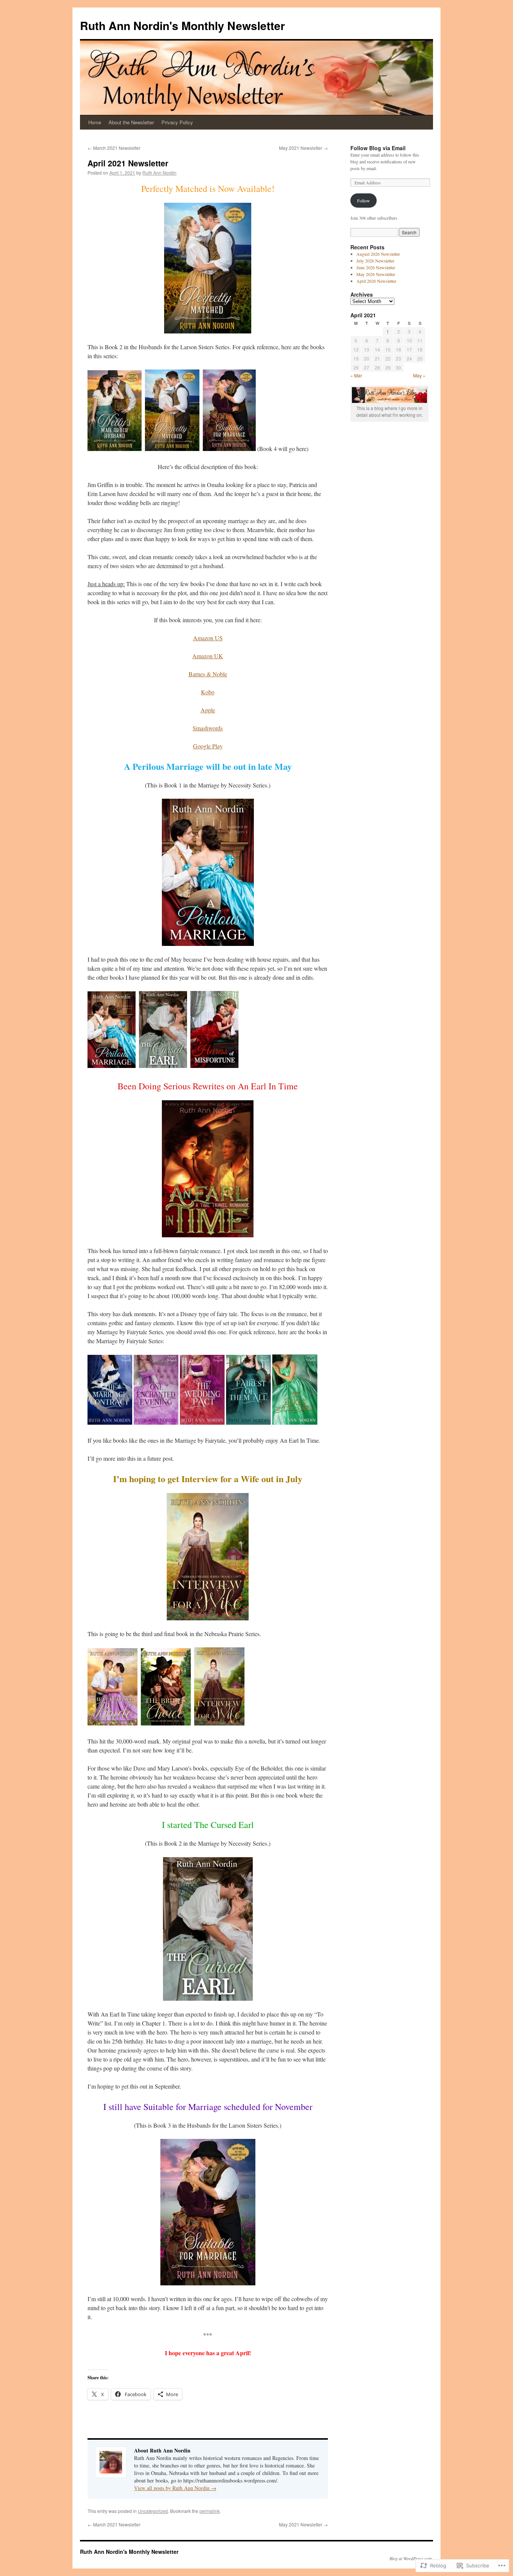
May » (419, 375)
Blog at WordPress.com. (411, 2558)
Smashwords (208, 728)
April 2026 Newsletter (376, 281)
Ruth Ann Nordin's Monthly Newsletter (183, 25)
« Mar (356, 375)
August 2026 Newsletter (378, 254)
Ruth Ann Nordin (159, 173)
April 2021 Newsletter (128, 163)
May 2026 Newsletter (376, 274)
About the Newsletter (131, 122)
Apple (208, 710)
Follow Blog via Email (378, 148)
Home (95, 122)
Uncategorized (153, 2511)
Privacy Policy (177, 122)
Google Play (208, 746)
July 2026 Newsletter (375, 261)
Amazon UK (208, 656)
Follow (364, 201)
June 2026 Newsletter (376, 267)
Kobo (208, 692)
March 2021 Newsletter (114, 148)
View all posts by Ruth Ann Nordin (175, 2488)
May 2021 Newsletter (303, 148)
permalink (210, 2511)
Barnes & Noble (208, 674)
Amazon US (208, 638)
